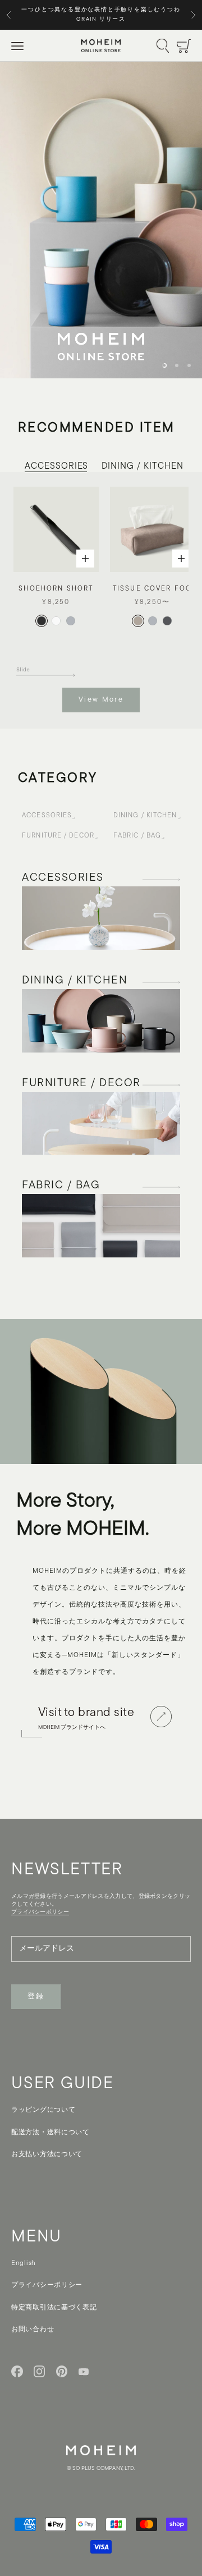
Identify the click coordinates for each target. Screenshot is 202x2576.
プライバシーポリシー (47, 2285)
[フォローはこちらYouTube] (84, 2372)
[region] (101, 220)
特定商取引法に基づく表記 (54, 2308)
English (24, 2263)
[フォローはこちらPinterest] (62, 2371)
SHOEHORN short (56, 589)
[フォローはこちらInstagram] (40, 2371)
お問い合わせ (33, 2330)
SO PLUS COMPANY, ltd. (104, 2469)
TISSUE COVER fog (153, 589)
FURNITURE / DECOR (58, 836)
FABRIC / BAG (137, 836)
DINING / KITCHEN (142, 466)
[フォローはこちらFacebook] (17, 2371)
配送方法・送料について (50, 2133)
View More (101, 700)
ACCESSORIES (56, 466)
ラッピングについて (43, 2110)
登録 (36, 1996)
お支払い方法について (47, 2154)
